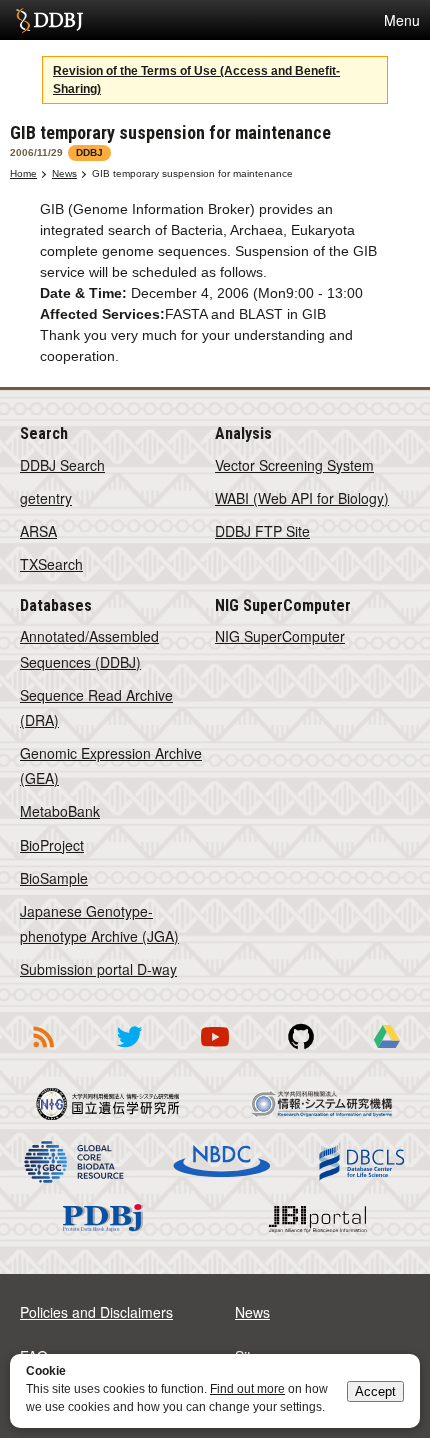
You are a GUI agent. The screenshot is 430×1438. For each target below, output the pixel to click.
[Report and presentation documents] (387, 1051)
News (64, 173)
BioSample (54, 878)
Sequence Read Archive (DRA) (96, 707)
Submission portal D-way (98, 969)
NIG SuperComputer (280, 636)
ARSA (38, 531)
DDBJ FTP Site (262, 531)
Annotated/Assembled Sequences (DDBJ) (89, 648)
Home (23, 173)
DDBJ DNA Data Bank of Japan (49, 20)
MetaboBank (60, 811)
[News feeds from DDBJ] (43, 1051)
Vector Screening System (294, 465)
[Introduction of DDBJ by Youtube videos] (215, 1051)
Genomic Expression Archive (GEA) (111, 765)
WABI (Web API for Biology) (302, 498)
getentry (46, 498)
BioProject (52, 845)
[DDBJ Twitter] (129, 1051)
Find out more (247, 1389)
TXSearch (51, 564)
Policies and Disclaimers (96, 1312)
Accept (375, 1391)
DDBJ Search (62, 465)
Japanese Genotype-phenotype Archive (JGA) (99, 923)
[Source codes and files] (301, 1051)
